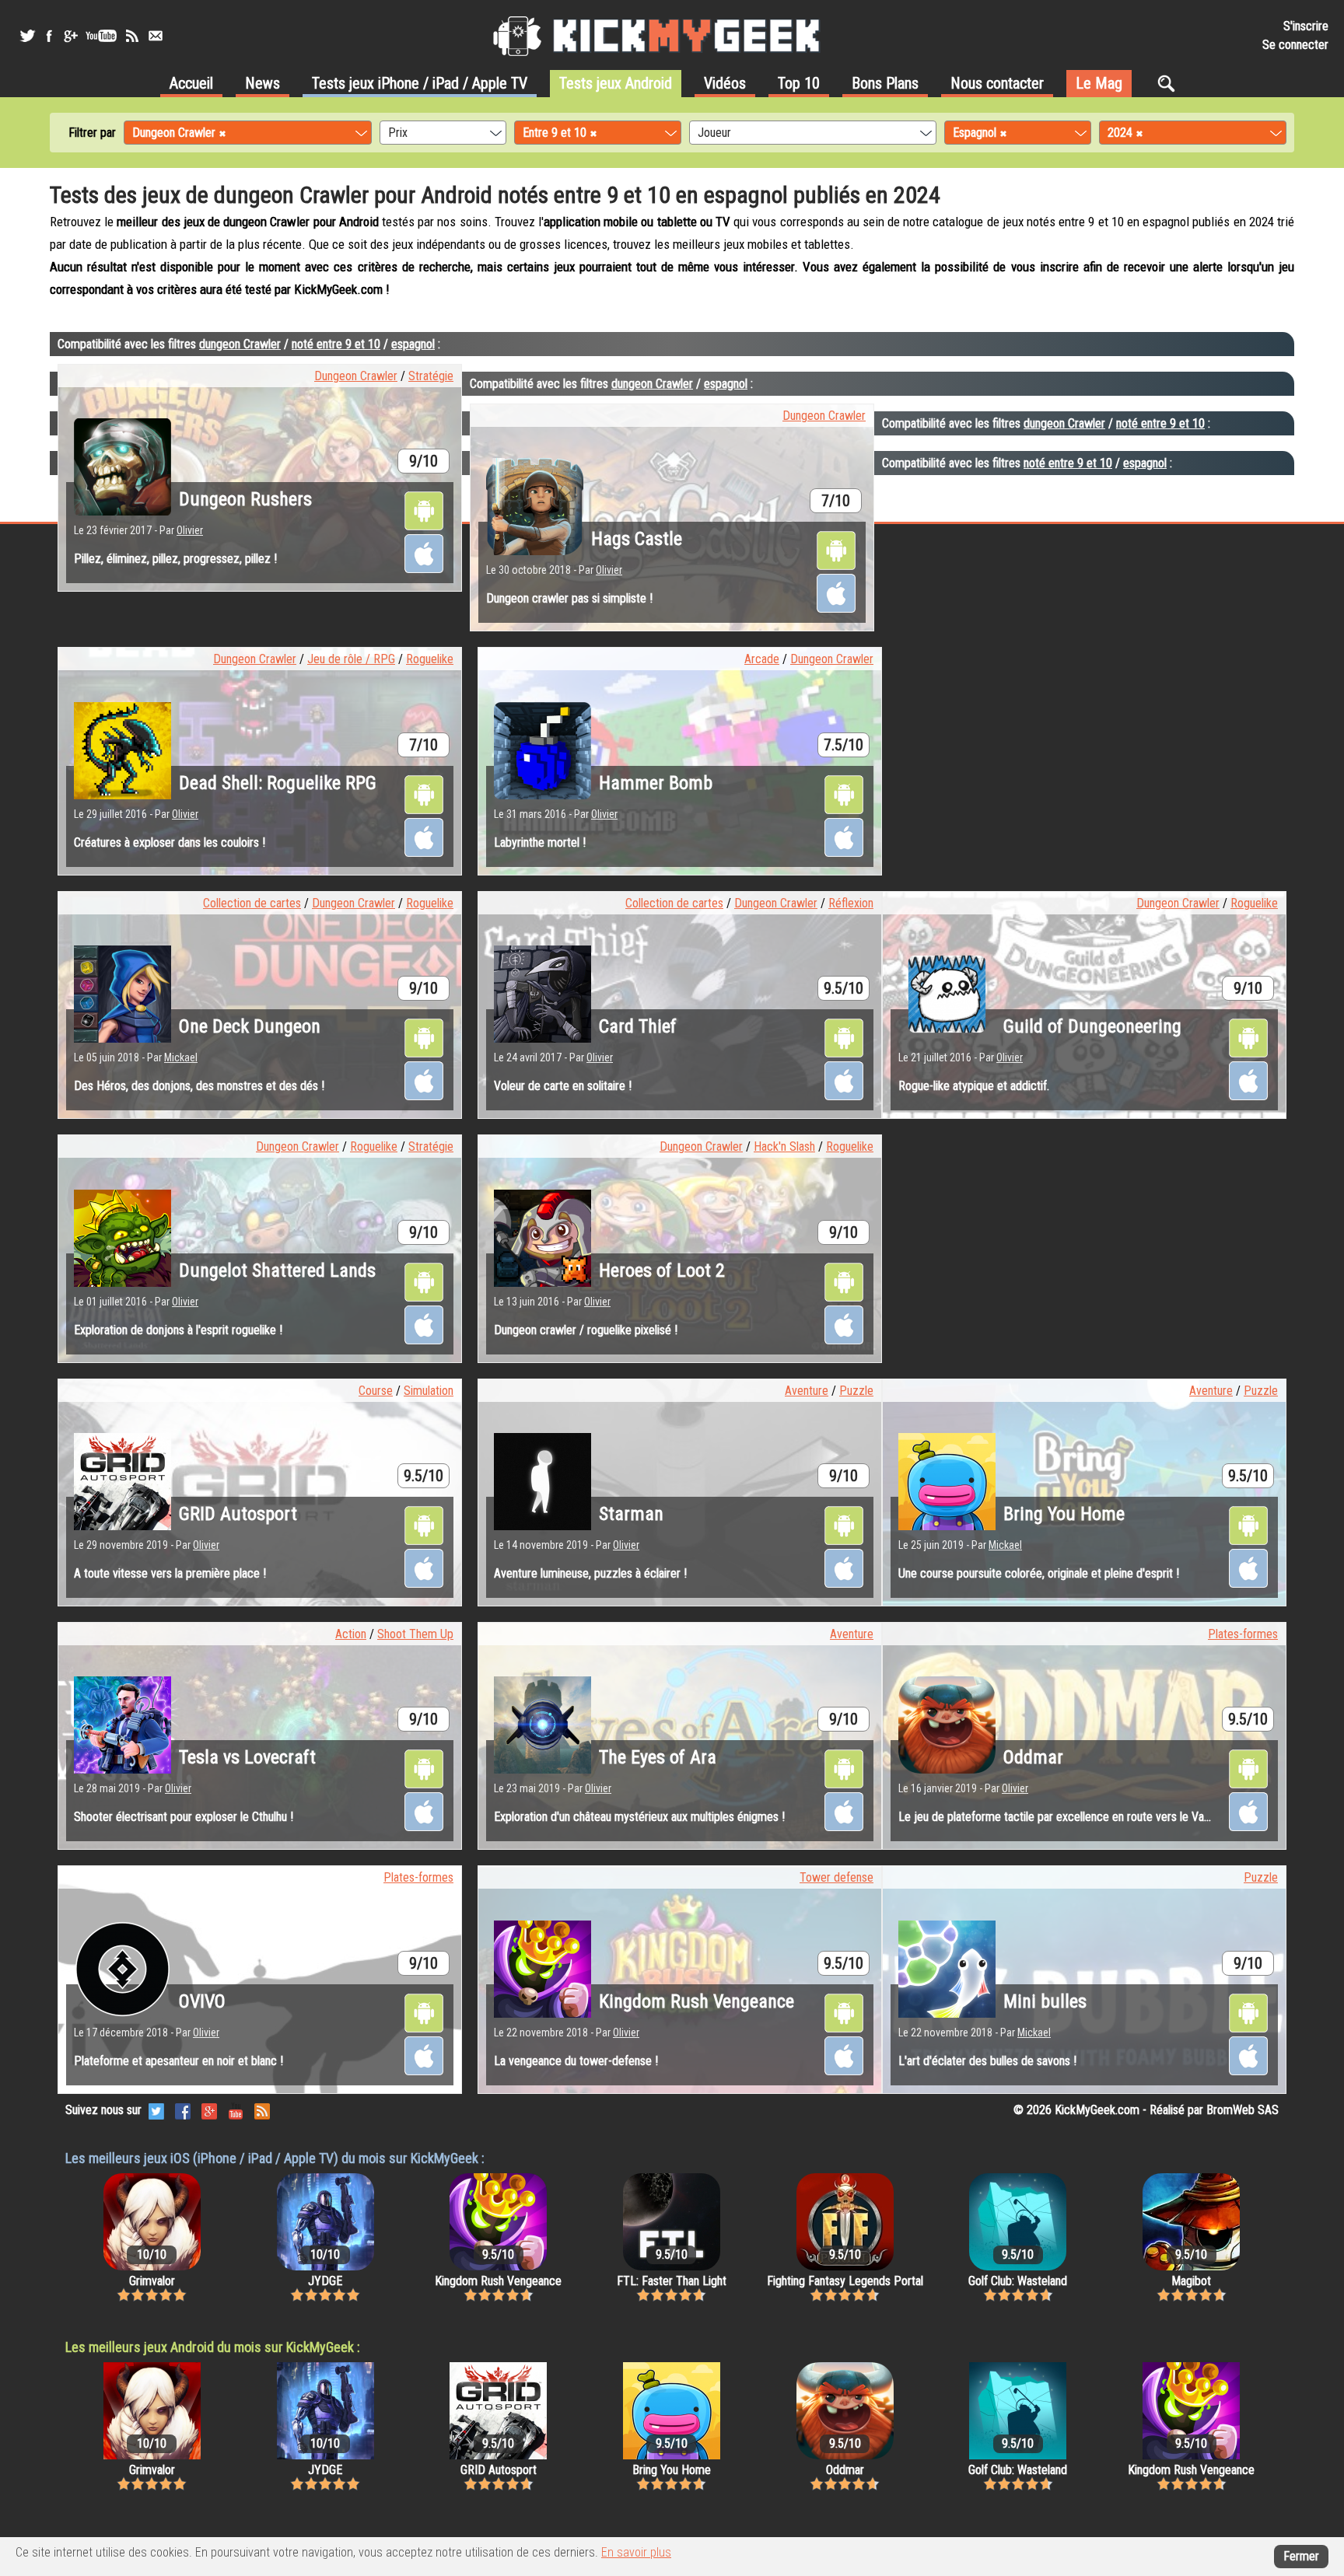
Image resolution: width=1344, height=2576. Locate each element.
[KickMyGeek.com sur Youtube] (236, 2110)
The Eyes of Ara (658, 1757)
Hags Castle (637, 539)
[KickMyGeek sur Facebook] (49, 36)
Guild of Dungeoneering (1092, 1026)
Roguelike (430, 659)
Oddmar (1033, 1757)
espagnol (413, 344)
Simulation (429, 1391)
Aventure (807, 1391)
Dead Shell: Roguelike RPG (278, 783)
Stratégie (431, 376)
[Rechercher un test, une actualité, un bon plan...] (1170, 83)
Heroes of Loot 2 (662, 1271)
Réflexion (851, 903)
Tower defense (836, 1877)
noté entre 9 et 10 (336, 344)
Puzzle (856, 1391)
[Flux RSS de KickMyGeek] (132, 36)
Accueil (191, 83)
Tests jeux (420, 83)
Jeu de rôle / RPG (351, 659)
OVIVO (202, 2001)
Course (376, 1391)
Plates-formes (1243, 1634)
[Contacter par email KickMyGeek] (156, 36)
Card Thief (638, 1026)
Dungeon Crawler (356, 376)
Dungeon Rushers (245, 499)
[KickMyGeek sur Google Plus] (70, 36)
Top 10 (799, 83)
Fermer (1301, 2556)
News (262, 83)
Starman (631, 1514)
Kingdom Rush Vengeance (696, 2001)
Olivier (190, 530)
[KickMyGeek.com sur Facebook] (183, 2110)
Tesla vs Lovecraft (247, 1757)
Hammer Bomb (656, 783)
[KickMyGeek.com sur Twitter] (156, 2110)
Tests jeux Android (616, 83)
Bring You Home (1064, 1514)
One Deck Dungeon (250, 1026)
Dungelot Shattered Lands (277, 1271)
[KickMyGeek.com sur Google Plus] (209, 2110)
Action (351, 1634)
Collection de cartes (252, 903)
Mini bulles (1045, 2001)
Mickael (181, 1057)
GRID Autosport (238, 1514)
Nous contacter (997, 83)
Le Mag (1099, 83)
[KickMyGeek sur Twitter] (27, 36)
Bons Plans (885, 83)
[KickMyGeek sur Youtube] (101, 36)
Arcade (762, 659)
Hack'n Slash (784, 1146)
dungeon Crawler (240, 344)
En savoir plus (636, 2552)
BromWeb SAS (1242, 2110)
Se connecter (1295, 45)
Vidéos (725, 83)
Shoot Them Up (415, 1634)
